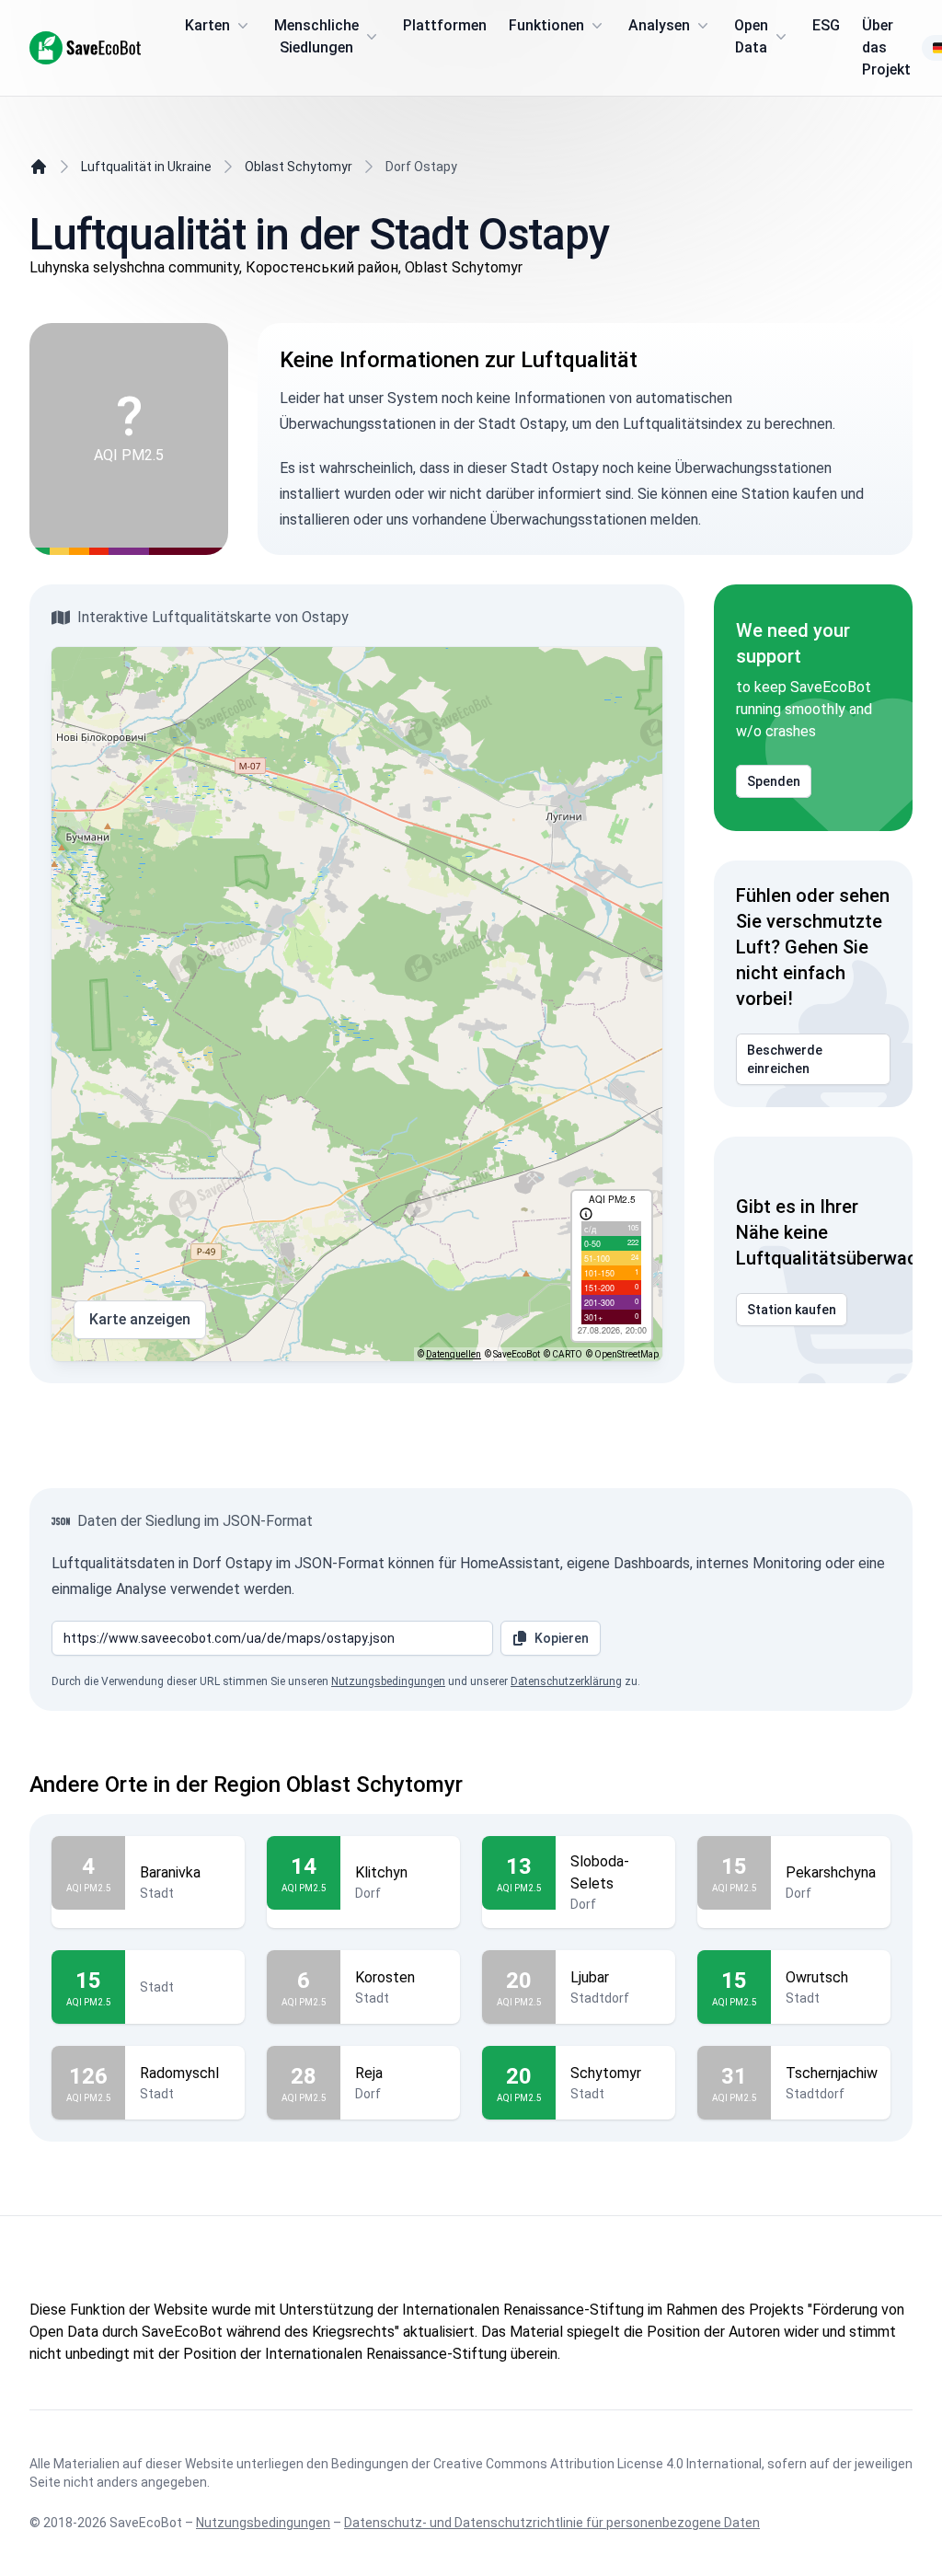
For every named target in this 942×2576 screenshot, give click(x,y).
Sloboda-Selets (600, 1872)
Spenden (774, 781)
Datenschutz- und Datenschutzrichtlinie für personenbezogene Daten (552, 2523)
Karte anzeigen (140, 1319)
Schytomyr (606, 2073)
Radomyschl (179, 2073)
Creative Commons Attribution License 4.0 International (597, 2464)
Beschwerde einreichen (785, 1059)
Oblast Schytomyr (299, 167)
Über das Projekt (886, 47)
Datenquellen (454, 1354)
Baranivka (170, 1872)
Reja (369, 2073)
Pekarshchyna (831, 1872)
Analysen (659, 25)
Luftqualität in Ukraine (146, 167)
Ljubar (590, 1977)
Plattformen (445, 25)
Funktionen (546, 25)
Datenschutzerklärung (566, 1681)
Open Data (751, 36)
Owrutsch (817, 1977)
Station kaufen (792, 1310)
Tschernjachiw (832, 2073)
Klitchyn (381, 1872)
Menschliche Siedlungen (316, 36)
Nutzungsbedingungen (388, 1681)
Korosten (385, 1977)
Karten (207, 25)
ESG (826, 25)
